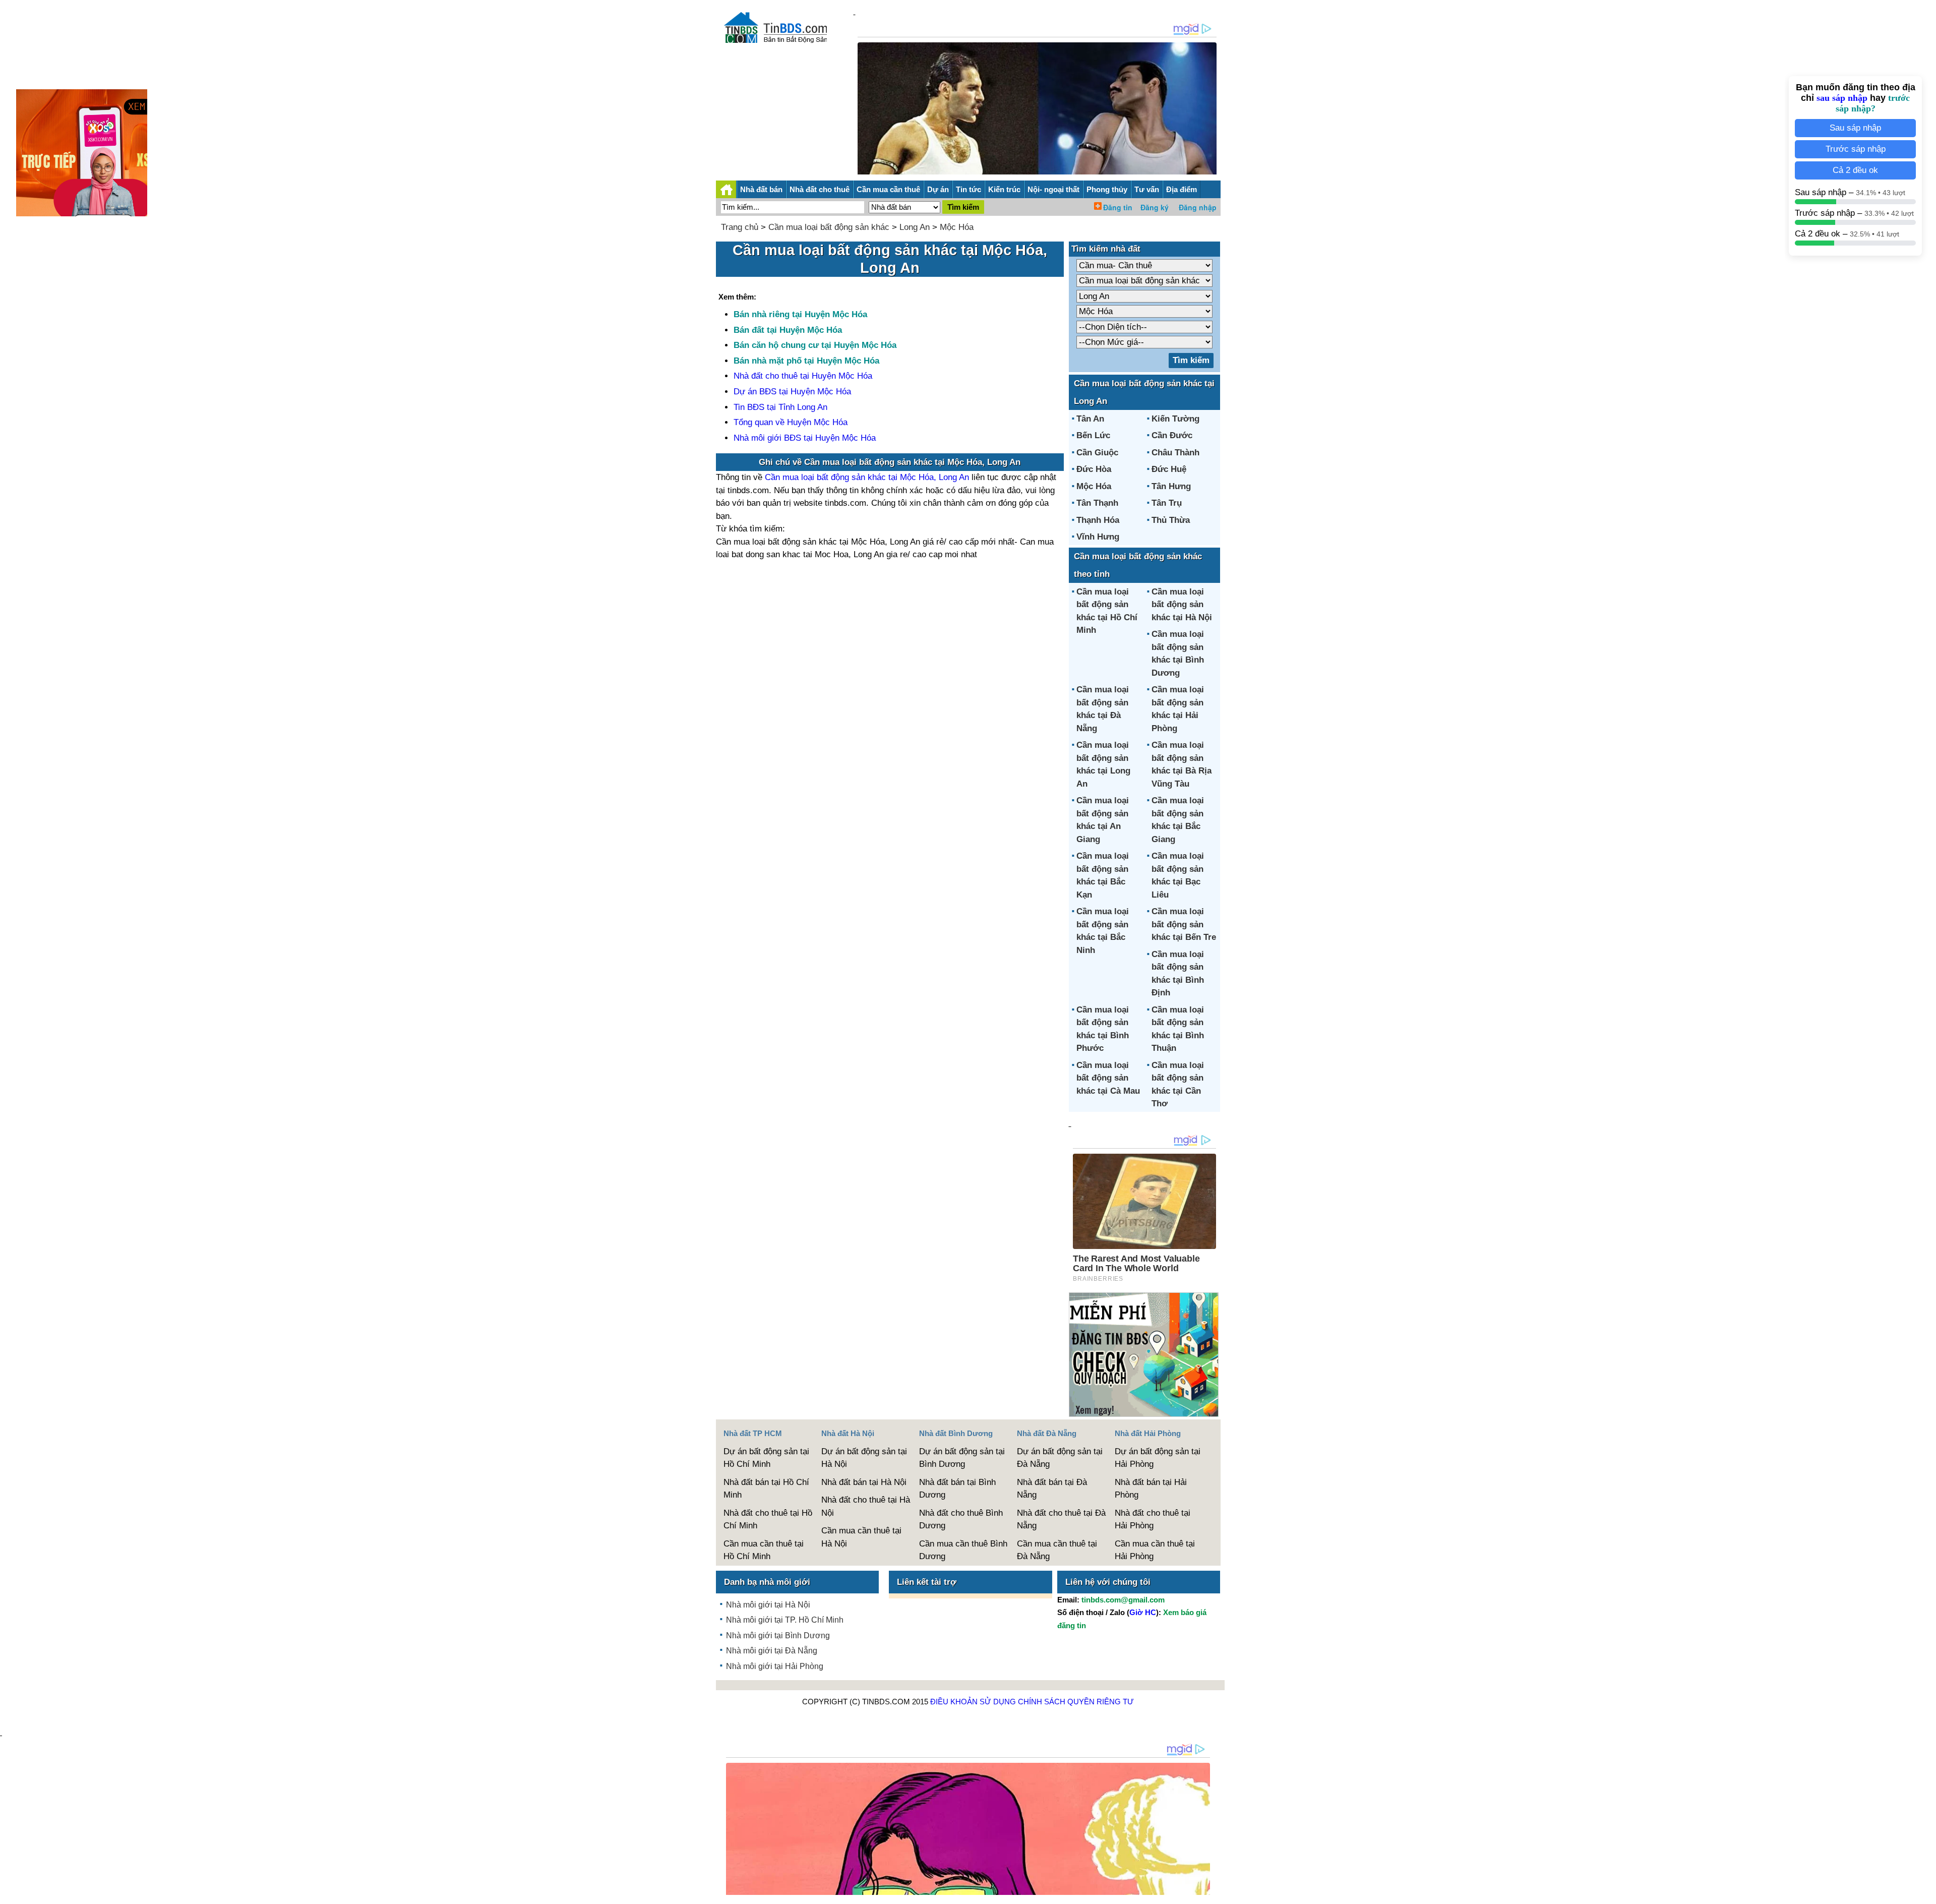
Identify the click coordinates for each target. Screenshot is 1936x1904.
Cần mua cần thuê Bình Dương (963, 1550)
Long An (915, 227)
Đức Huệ (1169, 469)
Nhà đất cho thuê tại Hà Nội (866, 1506)
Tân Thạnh (1097, 503)
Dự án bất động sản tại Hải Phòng (1158, 1458)
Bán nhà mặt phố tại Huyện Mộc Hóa (806, 361)
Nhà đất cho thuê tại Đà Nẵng (1061, 1520)
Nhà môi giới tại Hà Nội (768, 1605)
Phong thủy (1107, 189)
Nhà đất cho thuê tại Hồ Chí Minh (768, 1520)
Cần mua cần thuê (888, 189)
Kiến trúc (1004, 189)
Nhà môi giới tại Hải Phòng (775, 1666)
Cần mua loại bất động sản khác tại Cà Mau (1108, 1078)
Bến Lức (1093, 435)
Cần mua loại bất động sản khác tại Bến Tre (1184, 924)
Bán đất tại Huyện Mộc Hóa (788, 330)
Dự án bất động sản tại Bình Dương (962, 1458)
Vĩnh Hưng (1098, 537)
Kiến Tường (1175, 419)
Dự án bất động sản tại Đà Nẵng (1060, 1458)
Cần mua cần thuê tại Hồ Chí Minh (764, 1550)
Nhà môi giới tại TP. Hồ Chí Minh (785, 1620)
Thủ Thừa (1171, 520)
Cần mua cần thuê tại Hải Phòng (1155, 1550)
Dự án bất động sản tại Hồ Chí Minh (766, 1458)
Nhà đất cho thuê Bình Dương (961, 1520)
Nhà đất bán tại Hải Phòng (1151, 1489)
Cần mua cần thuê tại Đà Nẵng (1057, 1550)
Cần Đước (1172, 435)
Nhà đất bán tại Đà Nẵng (1052, 1489)
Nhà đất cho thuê (820, 189)
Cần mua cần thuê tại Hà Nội (861, 1537)
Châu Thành (1175, 453)
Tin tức (969, 189)
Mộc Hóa (957, 227)
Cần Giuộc (1097, 453)
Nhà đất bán (761, 189)
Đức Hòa (1094, 469)
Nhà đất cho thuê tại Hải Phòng (1153, 1520)
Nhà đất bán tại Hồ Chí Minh (766, 1489)
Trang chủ (740, 227)
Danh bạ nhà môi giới (767, 1582)
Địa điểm (1182, 189)
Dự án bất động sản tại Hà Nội (864, 1458)
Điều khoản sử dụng (973, 1702)
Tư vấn (1147, 189)
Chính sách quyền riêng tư (1076, 1702)
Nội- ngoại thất (1053, 189)
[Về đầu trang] (1926, 1891)
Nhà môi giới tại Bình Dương (778, 1635)
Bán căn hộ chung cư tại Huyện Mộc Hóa (815, 345)
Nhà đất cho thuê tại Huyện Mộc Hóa (803, 376)
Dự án (938, 189)
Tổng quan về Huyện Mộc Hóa (791, 422)
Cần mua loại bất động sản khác (829, 227)
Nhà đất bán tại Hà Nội (864, 1482)
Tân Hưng (1171, 486)
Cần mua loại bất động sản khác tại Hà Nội (1182, 605)
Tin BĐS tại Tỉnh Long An (780, 407)
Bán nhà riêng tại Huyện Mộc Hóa (800, 314)
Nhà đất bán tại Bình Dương (957, 1489)
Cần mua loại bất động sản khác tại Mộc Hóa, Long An (867, 477)
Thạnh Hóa (1098, 520)
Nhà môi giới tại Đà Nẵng (772, 1651)
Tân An (1090, 419)
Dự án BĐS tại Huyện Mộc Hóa (792, 392)
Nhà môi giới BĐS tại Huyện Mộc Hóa (805, 438)
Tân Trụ (1167, 503)
